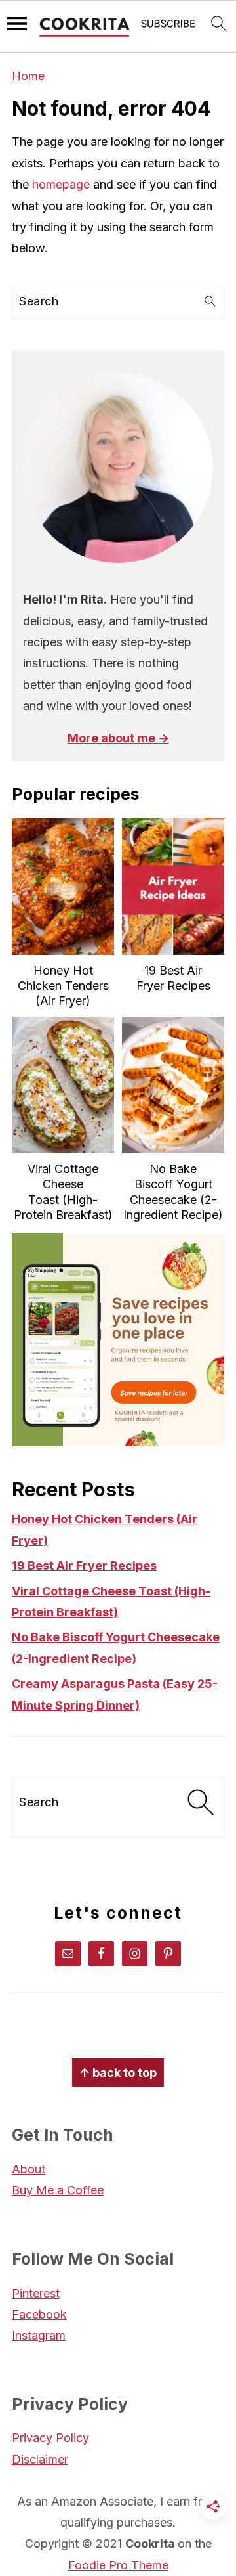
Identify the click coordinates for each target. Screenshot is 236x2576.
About (29, 2169)
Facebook (39, 2314)
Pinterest (36, 2293)
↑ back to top (118, 2073)
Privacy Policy (50, 2438)
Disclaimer (40, 2459)
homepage (61, 184)
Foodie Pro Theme (118, 2565)
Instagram (39, 2335)
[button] (168, 27)
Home (28, 76)
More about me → (118, 738)
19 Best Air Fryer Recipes (84, 1566)
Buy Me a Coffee (58, 2190)
